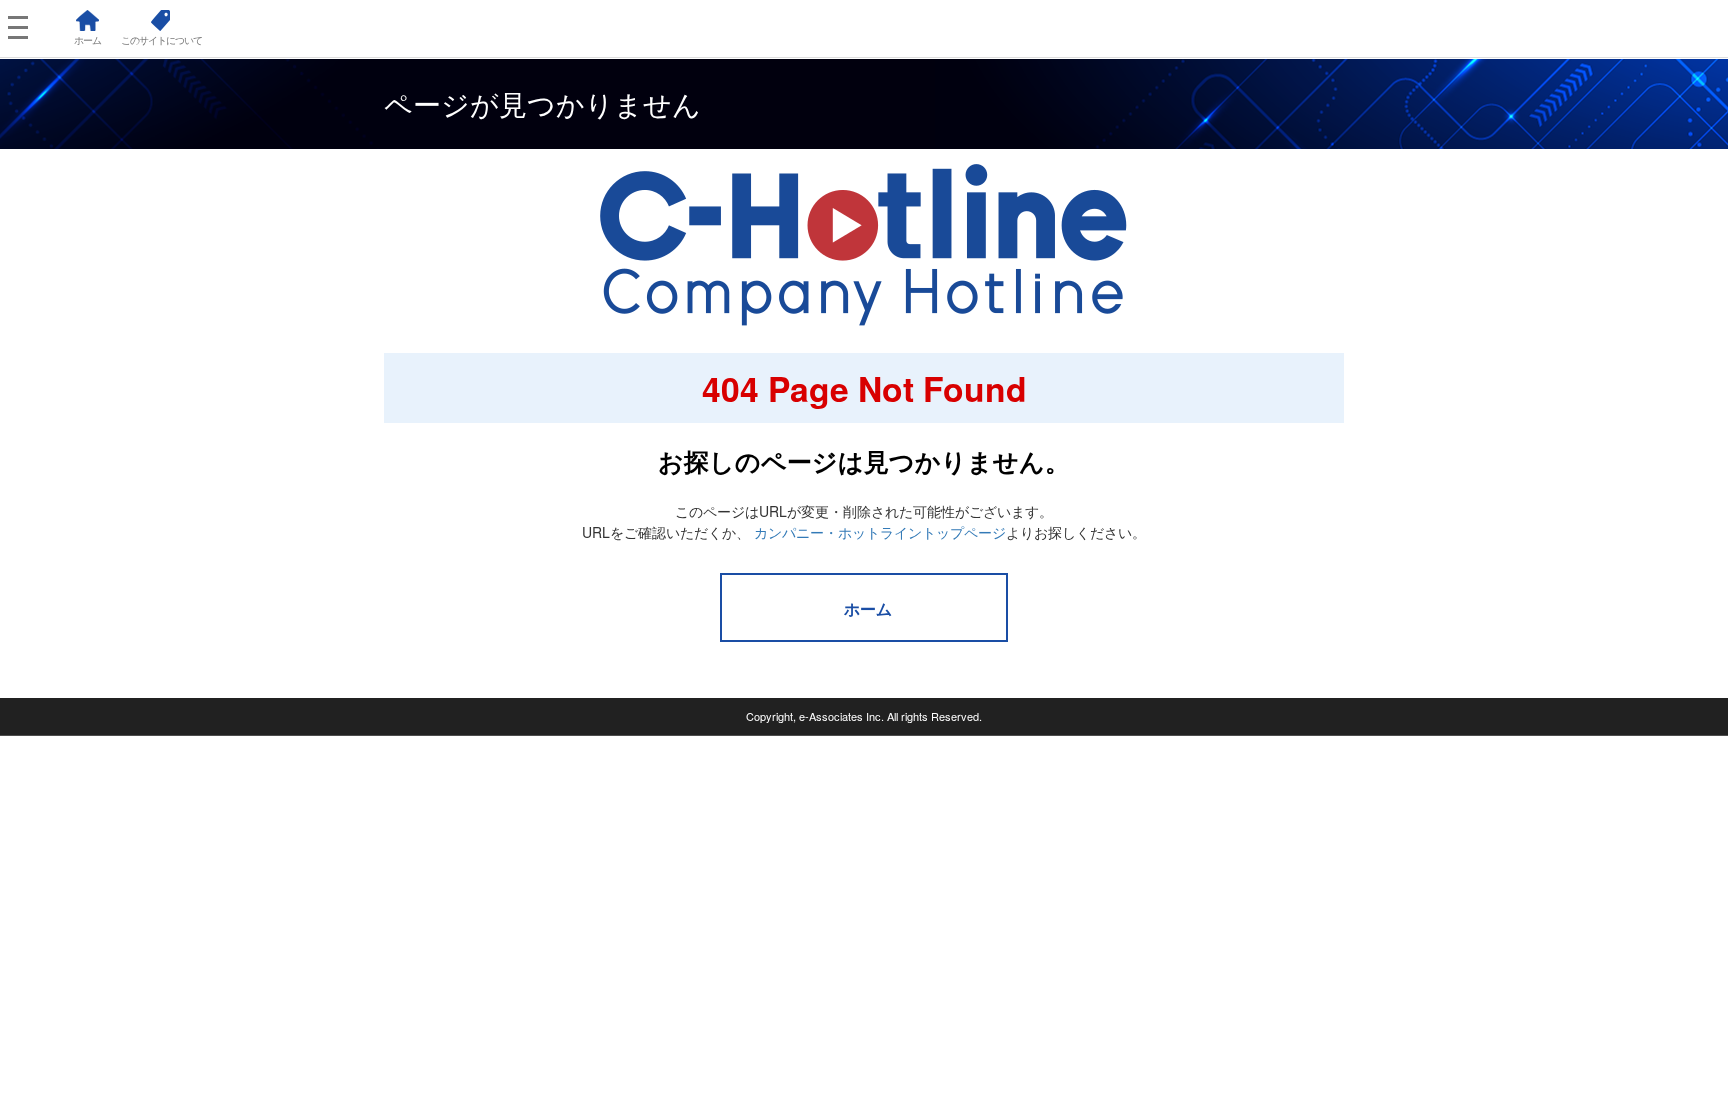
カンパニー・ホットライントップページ (880, 532)
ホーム (868, 608)
